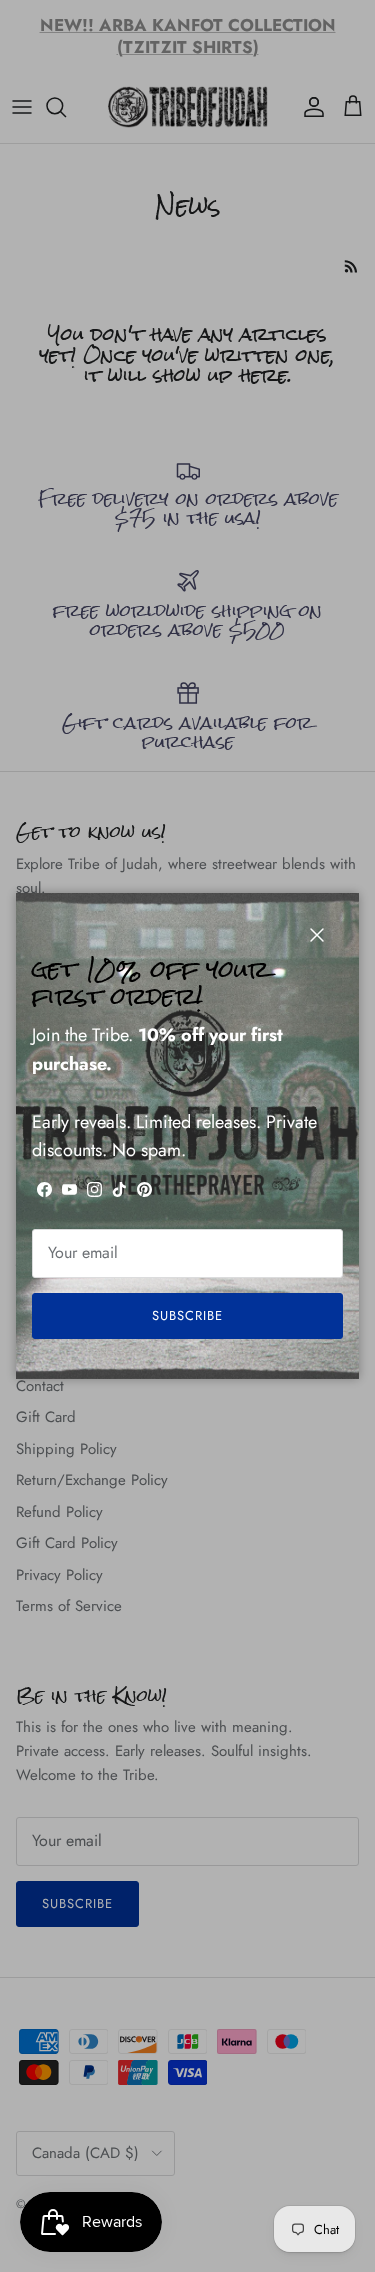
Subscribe (187, 1315)
